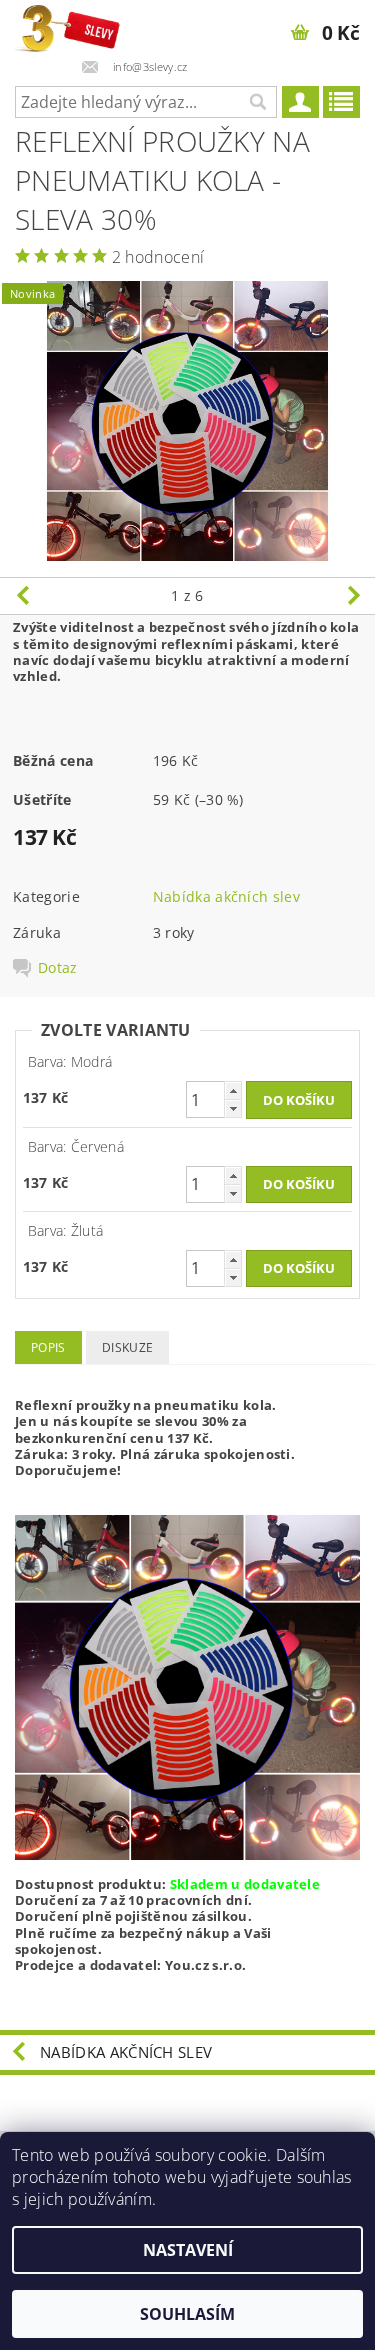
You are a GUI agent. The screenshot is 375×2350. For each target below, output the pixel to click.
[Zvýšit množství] (233, 1090)
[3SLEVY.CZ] (69, 26)
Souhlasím (187, 2314)
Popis (48, 1347)
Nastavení (188, 2250)
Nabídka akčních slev (226, 896)
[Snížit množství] (233, 1108)
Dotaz (58, 968)
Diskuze (127, 1347)
